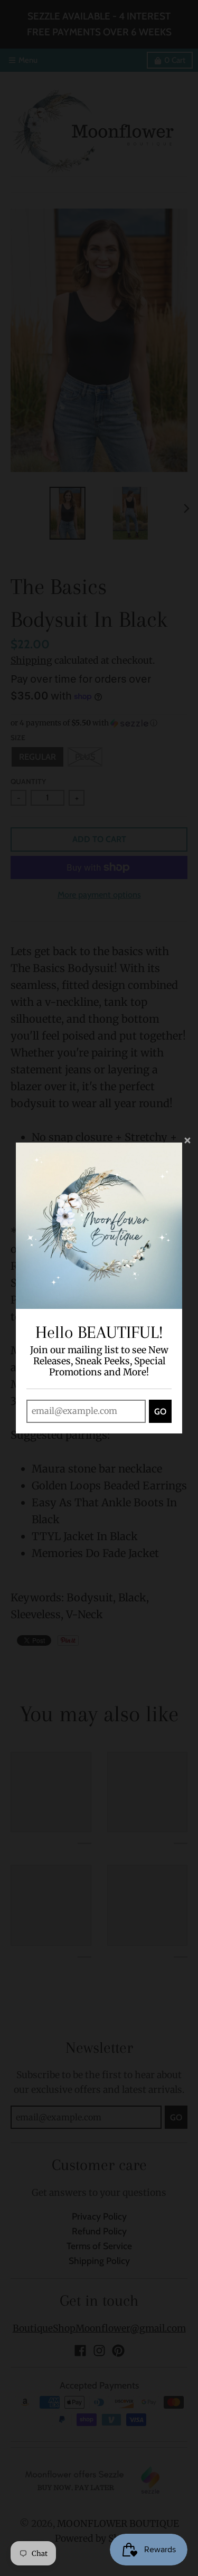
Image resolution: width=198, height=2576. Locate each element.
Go (160, 1412)
